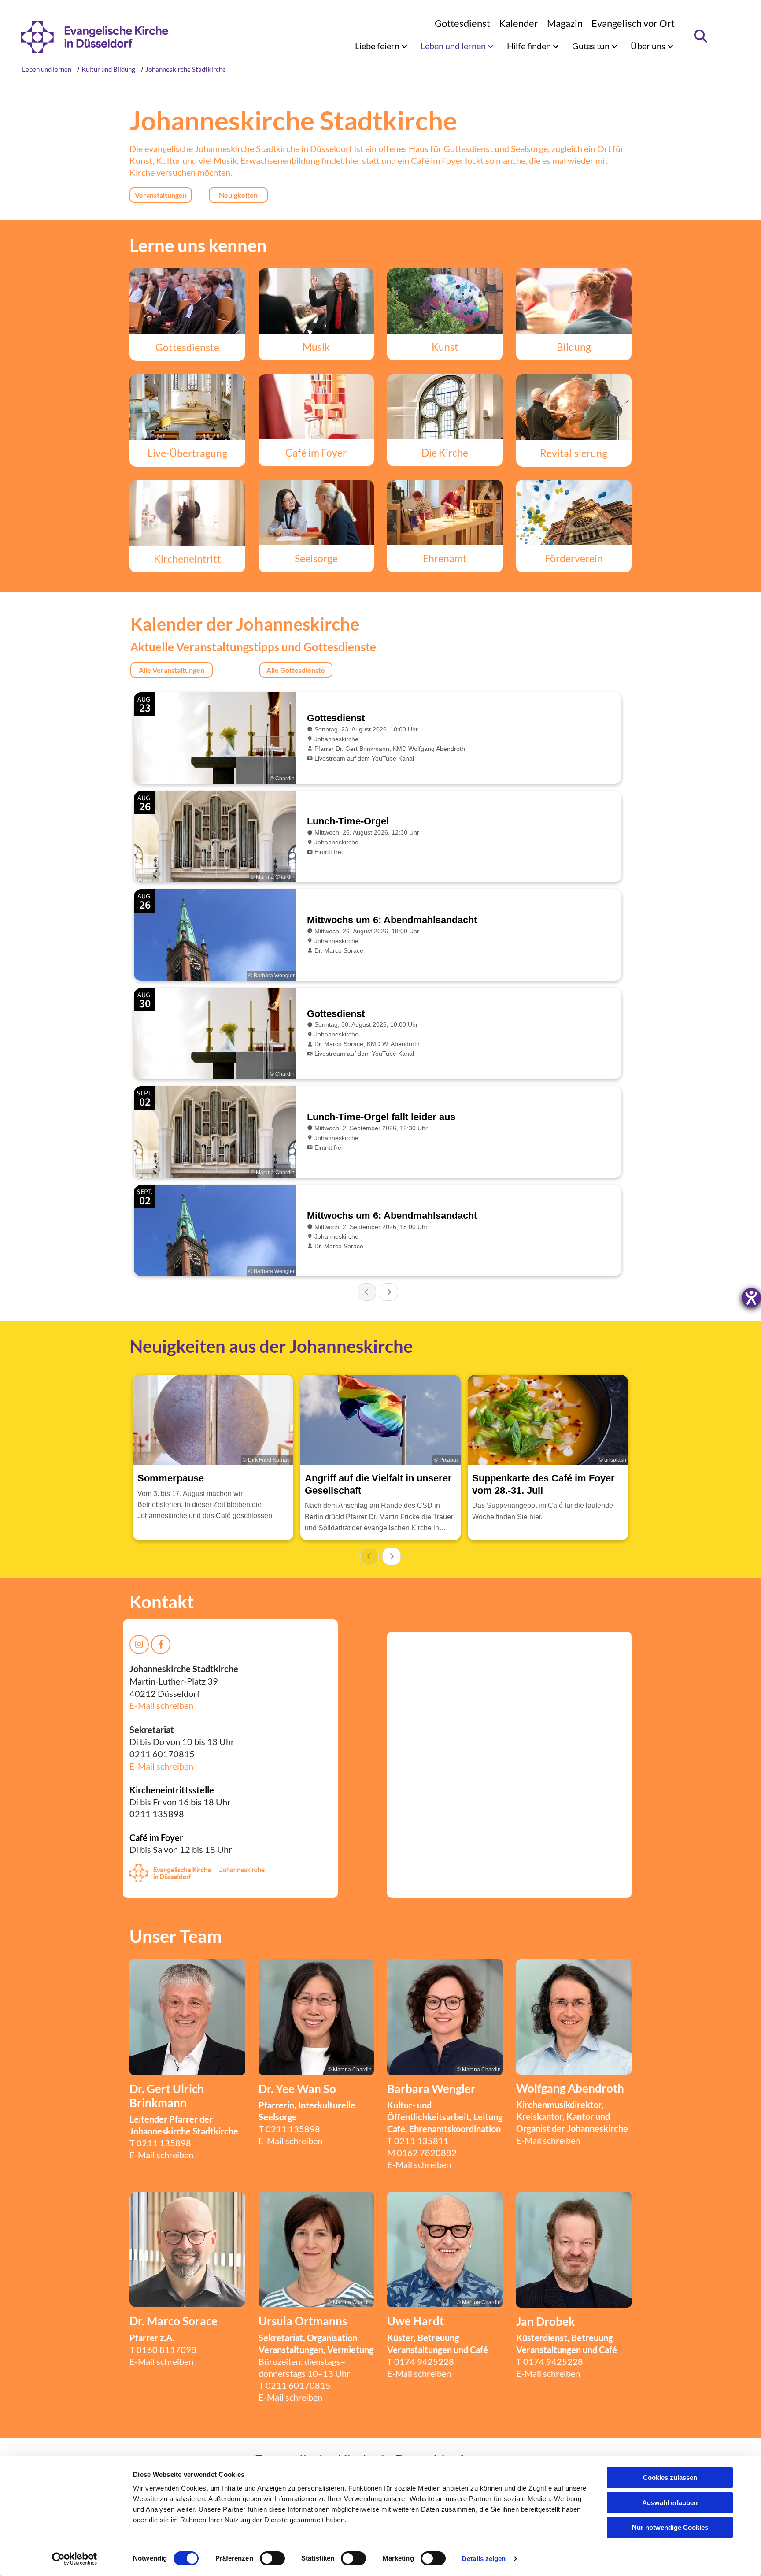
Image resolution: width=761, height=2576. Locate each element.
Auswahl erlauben (670, 2503)
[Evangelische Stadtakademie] (574, 301)
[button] (161, 195)
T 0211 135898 (289, 2129)
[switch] (272, 2558)
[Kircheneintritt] (187, 512)
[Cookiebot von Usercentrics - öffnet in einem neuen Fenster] (75, 2559)
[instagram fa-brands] (139, 1644)
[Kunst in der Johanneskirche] (445, 301)
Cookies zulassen (670, 2478)
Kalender (519, 23)
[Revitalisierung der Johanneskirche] (574, 407)
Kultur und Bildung (108, 69)
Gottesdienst (462, 23)
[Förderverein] (574, 512)
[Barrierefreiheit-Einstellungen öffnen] (751, 1298)
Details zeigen (484, 2559)
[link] (381, 46)
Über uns (649, 46)
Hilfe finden (530, 46)
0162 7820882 (427, 2153)
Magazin (565, 23)
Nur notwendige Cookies (670, 2527)
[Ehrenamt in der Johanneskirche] (445, 512)
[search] (701, 36)
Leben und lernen (454, 46)
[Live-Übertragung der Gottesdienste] (187, 407)
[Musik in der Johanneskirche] (316, 301)
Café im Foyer (156, 1837)
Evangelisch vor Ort (633, 23)
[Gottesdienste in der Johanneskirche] (187, 301)
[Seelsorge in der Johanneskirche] (316, 512)
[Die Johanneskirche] (445, 407)
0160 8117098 (166, 2350)
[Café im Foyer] (316, 407)
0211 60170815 (298, 2385)
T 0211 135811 (418, 2141)
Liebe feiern (378, 46)
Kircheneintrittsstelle (172, 1790)
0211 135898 (164, 2143)
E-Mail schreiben (161, 1705)
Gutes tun (592, 46)
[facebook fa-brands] (161, 1644)
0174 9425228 (424, 2361)
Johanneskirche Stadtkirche (186, 69)
